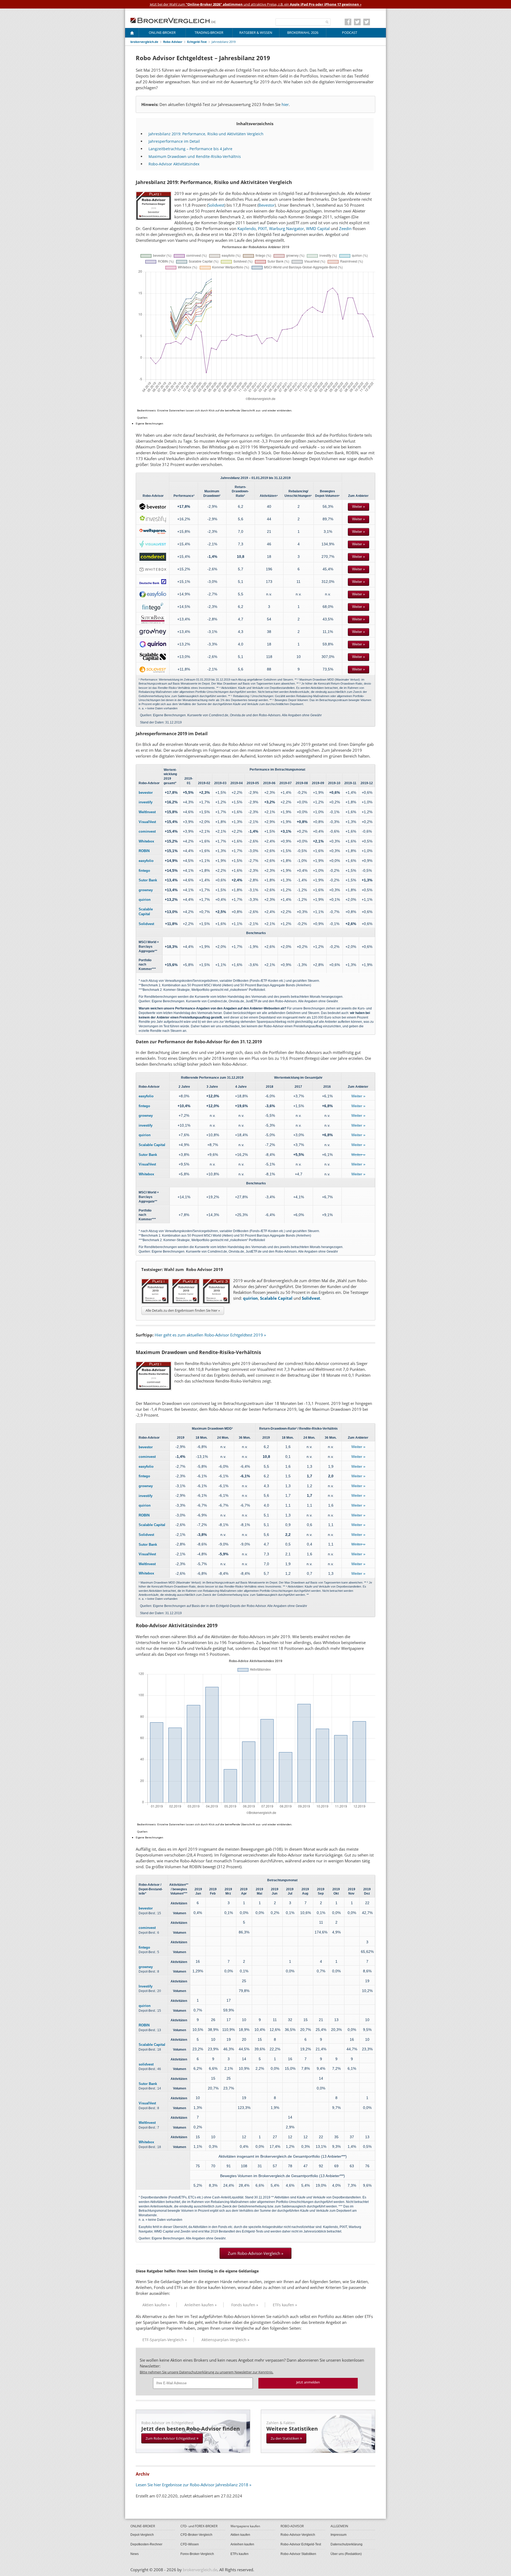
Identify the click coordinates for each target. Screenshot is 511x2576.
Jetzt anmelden (308, 2382)
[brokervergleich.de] (176, 20)
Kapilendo (247, 228)
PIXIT (262, 228)
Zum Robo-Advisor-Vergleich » (256, 2253)
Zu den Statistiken (286, 2438)
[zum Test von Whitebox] (153, 569)
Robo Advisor (173, 42)
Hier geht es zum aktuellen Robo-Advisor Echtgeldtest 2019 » (210, 1335)
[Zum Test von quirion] (153, 644)
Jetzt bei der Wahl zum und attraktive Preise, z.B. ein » (256, 4)
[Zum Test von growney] (153, 632)
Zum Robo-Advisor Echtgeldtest (172, 2438)
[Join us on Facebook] (348, 22)
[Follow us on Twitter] (357, 22)
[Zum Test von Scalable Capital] (153, 657)
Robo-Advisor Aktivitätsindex (174, 164)
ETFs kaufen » (285, 2305)
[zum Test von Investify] (153, 519)
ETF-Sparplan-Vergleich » (165, 2340)
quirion (250, 1298)
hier (285, 104)
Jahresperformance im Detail (174, 141)
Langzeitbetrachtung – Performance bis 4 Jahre (190, 149)
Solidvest (216, 205)
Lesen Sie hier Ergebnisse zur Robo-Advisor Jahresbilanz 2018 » (193, 2485)
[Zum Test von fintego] (153, 607)
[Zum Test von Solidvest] (153, 669)
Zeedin (345, 228)
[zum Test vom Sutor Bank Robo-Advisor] (153, 619)
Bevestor (267, 205)
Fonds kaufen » (245, 2305)
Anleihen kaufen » (201, 2305)
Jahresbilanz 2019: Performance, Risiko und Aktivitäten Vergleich (206, 134)
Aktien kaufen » (156, 2305)
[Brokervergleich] (132, 34)
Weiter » (358, 507)
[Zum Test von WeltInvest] (153, 531)
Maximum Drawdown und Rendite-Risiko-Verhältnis (195, 156)
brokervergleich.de (144, 42)
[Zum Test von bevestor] (153, 506)
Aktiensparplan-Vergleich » (225, 2340)
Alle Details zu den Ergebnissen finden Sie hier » (183, 1310)
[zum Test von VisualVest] (153, 544)
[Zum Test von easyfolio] (153, 594)
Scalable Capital (276, 1298)
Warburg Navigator (287, 228)
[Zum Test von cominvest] (153, 557)
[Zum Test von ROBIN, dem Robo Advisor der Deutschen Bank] (153, 582)
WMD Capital (318, 228)
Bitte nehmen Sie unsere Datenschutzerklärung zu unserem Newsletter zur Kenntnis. (207, 2372)
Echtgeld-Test (197, 42)
